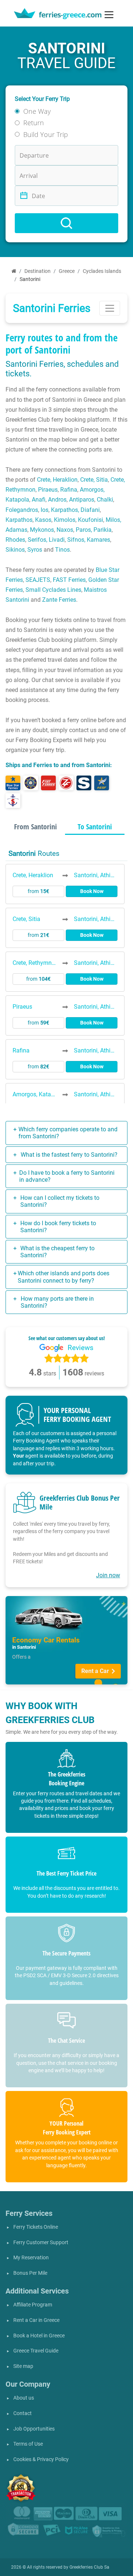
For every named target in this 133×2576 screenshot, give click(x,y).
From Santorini (35, 827)
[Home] (14, 271)
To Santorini (95, 827)
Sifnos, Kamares (89, 540)
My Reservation (31, 2258)
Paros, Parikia (94, 530)
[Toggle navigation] (109, 15)
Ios (45, 510)
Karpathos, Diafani (75, 510)
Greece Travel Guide (36, 2351)
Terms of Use (28, 2444)
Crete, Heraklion (57, 480)
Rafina (69, 490)
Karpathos (19, 520)
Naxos (65, 530)
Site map (23, 2366)
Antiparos (82, 500)
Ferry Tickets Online (36, 2227)
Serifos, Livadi (46, 540)
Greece (67, 271)
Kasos (43, 520)
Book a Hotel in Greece (39, 2336)
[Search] (66, 223)
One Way (37, 111)
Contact (23, 2413)
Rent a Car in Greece (36, 2320)
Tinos (62, 550)
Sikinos (15, 550)
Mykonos (42, 530)
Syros (35, 550)
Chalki (105, 500)
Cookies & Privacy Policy (41, 2459)
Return (34, 123)
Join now (108, 1575)
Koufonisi (91, 520)
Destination (37, 271)
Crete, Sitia (94, 480)
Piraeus (48, 490)
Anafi (39, 500)
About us (24, 2398)
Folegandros (22, 510)
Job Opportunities (34, 2429)
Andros (57, 500)
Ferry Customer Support (41, 2243)
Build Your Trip (46, 134)
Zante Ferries (59, 600)
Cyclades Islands (102, 271)
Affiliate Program (33, 2305)
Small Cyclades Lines (53, 590)
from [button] (38, 891)
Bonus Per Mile (30, 2273)
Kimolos (65, 520)
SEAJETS (38, 580)
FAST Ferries (69, 580)
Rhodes (15, 540)
